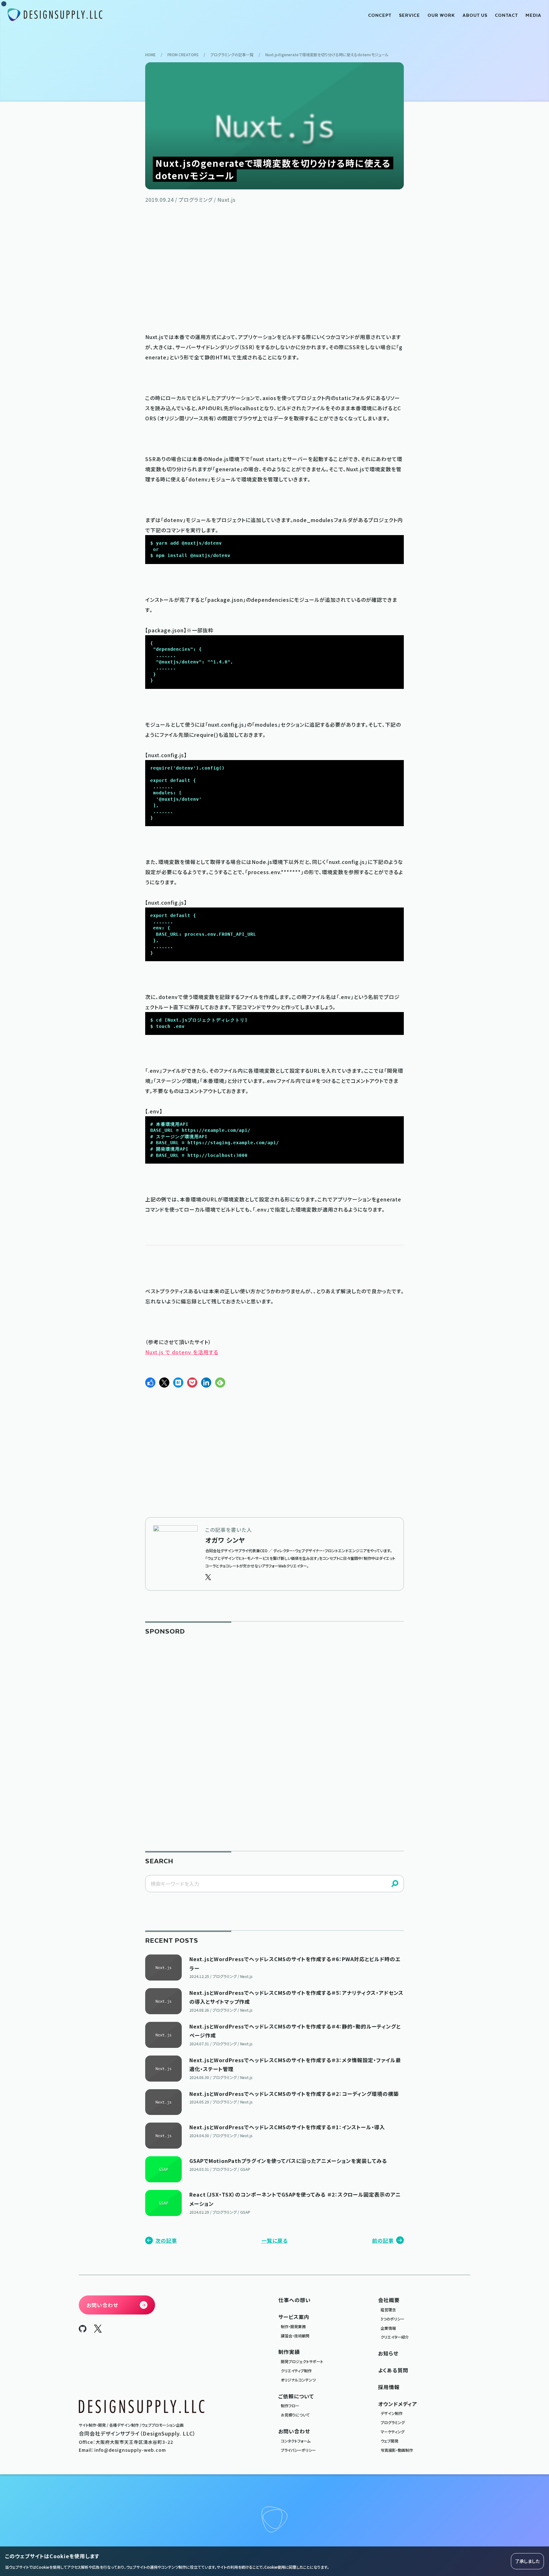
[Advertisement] (274, 267)
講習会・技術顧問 (295, 2336)
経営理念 (388, 2310)
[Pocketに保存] (192, 1383)
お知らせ (388, 2353)
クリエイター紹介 (395, 2337)
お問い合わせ (294, 2431)
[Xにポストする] (164, 1383)
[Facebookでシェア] (150, 1383)
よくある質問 (393, 2370)
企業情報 (388, 2328)
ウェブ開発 (390, 2441)
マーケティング (393, 2432)
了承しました (527, 2561)
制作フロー (290, 2406)
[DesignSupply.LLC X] (98, 2330)
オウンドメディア (398, 2404)
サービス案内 (294, 2317)
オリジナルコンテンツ (298, 2380)
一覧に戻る (275, 2240)
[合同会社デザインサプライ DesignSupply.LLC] (55, 15)
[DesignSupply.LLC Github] (83, 2330)
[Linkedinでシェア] (206, 1383)
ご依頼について (296, 2396)
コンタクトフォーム (296, 2441)
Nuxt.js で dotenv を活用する (182, 1352)
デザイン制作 (392, 2413)
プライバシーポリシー (298, 2450)
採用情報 (389, 2387)
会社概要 (389, 2300)
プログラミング (393, 2422)
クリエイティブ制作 (296, 2371)
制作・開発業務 (293, 2326)
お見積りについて (295, 2415)
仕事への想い (295, 2300)
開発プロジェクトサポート (302, 2361)
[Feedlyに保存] (220, 1383)
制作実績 (289, 2352)
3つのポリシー (393, 2319)
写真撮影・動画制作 (397, 2450)
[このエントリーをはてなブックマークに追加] (178, 1383)
